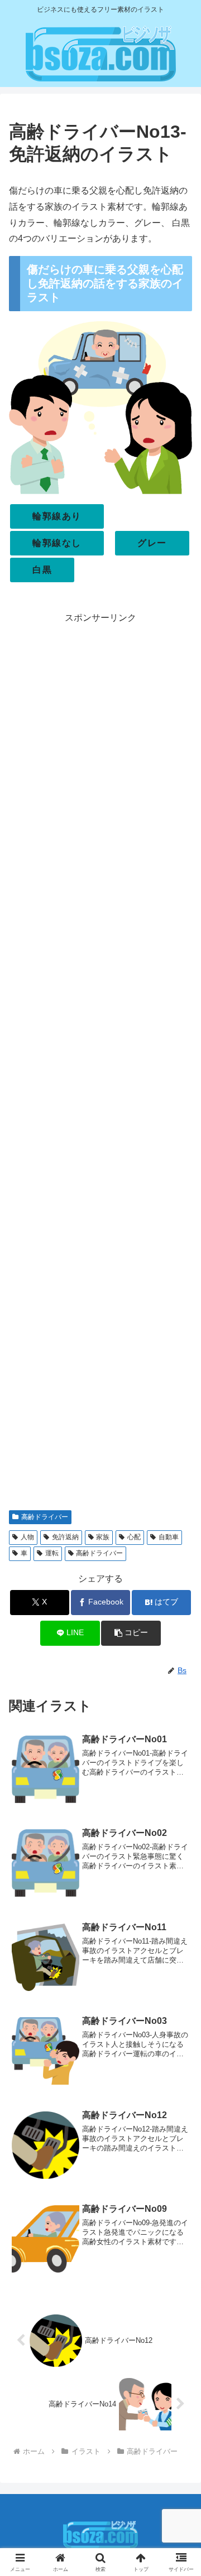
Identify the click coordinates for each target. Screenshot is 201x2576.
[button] (131, 1633)
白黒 (42, 570)
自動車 (169, 1537)
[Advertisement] (100, 1063)
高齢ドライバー (45, 1517)
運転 (52, 1553)
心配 (134, 1537)
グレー (152, 543)
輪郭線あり (57, 516)
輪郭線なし (57, 543)
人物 (27, 1537)
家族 (103, 1537)
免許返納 (65, 1537)
